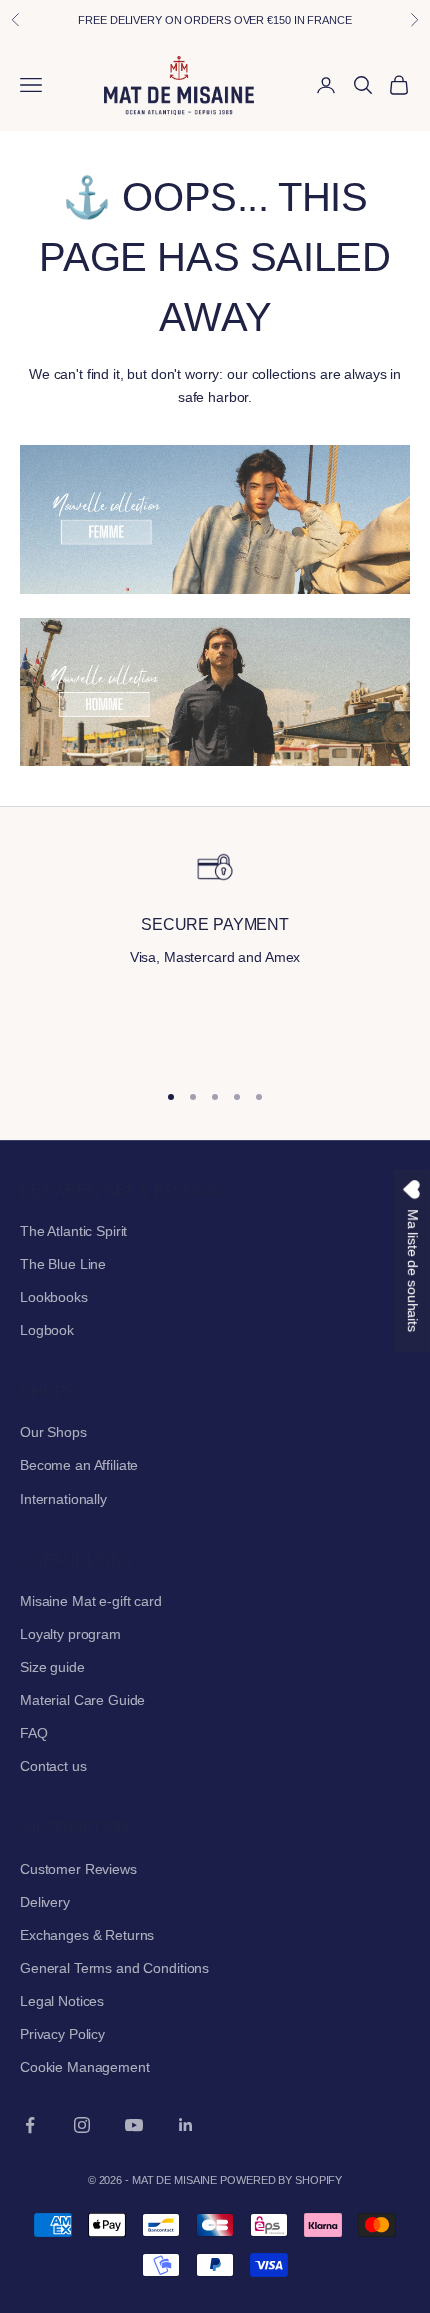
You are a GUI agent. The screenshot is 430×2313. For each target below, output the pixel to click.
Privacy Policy (62, 2034)
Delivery (45, 1902)
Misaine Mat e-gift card (91, 1601)
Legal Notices (62, 2001)
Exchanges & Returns (87, 1935)
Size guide (52, 1667)
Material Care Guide (82, 1700)
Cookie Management (85, 2067)
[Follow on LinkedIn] (186, 2125)
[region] (215, 954)
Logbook (47, 1330)
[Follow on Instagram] (82, 2125)
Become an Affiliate (79, 1465)
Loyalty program (70, 1634)
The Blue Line (63, 1264)
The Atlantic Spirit (73, 1231)
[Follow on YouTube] (134, 2125)
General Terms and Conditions (114, 1968)
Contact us (53, 1766)
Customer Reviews (78, 1869)
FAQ (34, 1733)
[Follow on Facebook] (30, 2125)
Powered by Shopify (281, 2180)
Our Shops (53, 1432)
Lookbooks (54, 1297)
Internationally (63, 1499)
